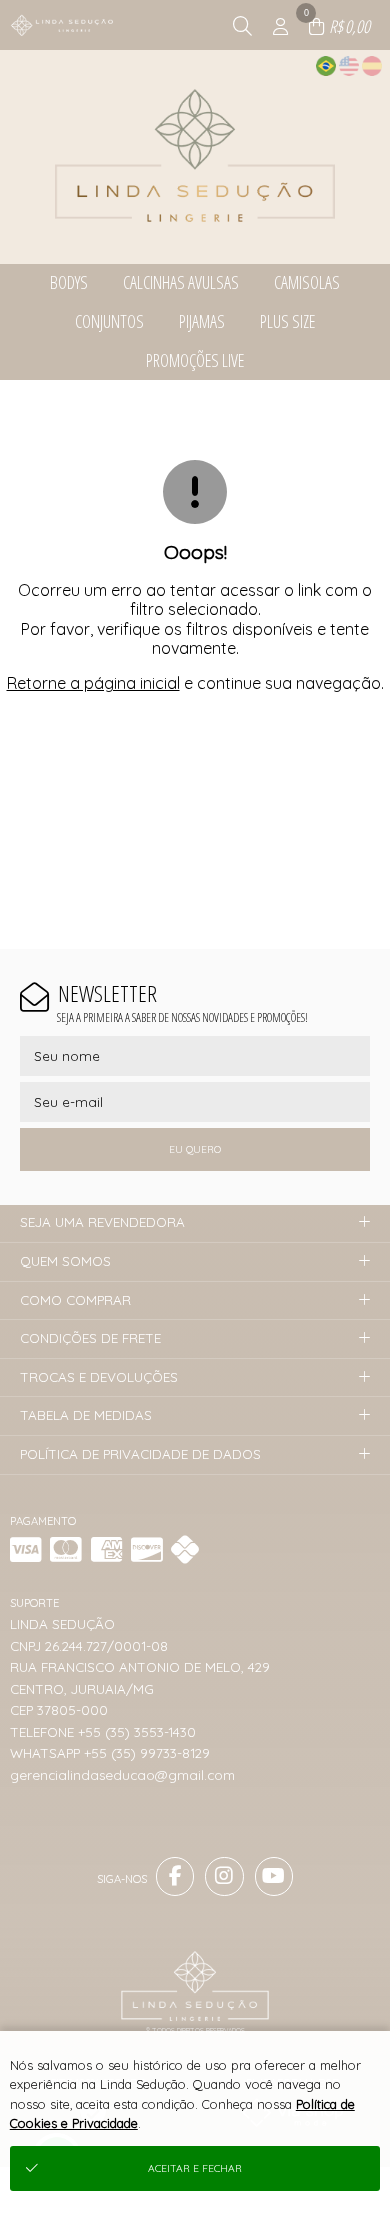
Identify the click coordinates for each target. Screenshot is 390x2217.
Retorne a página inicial (93, 683)
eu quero (195, 1149)
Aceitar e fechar (195, 2168)
